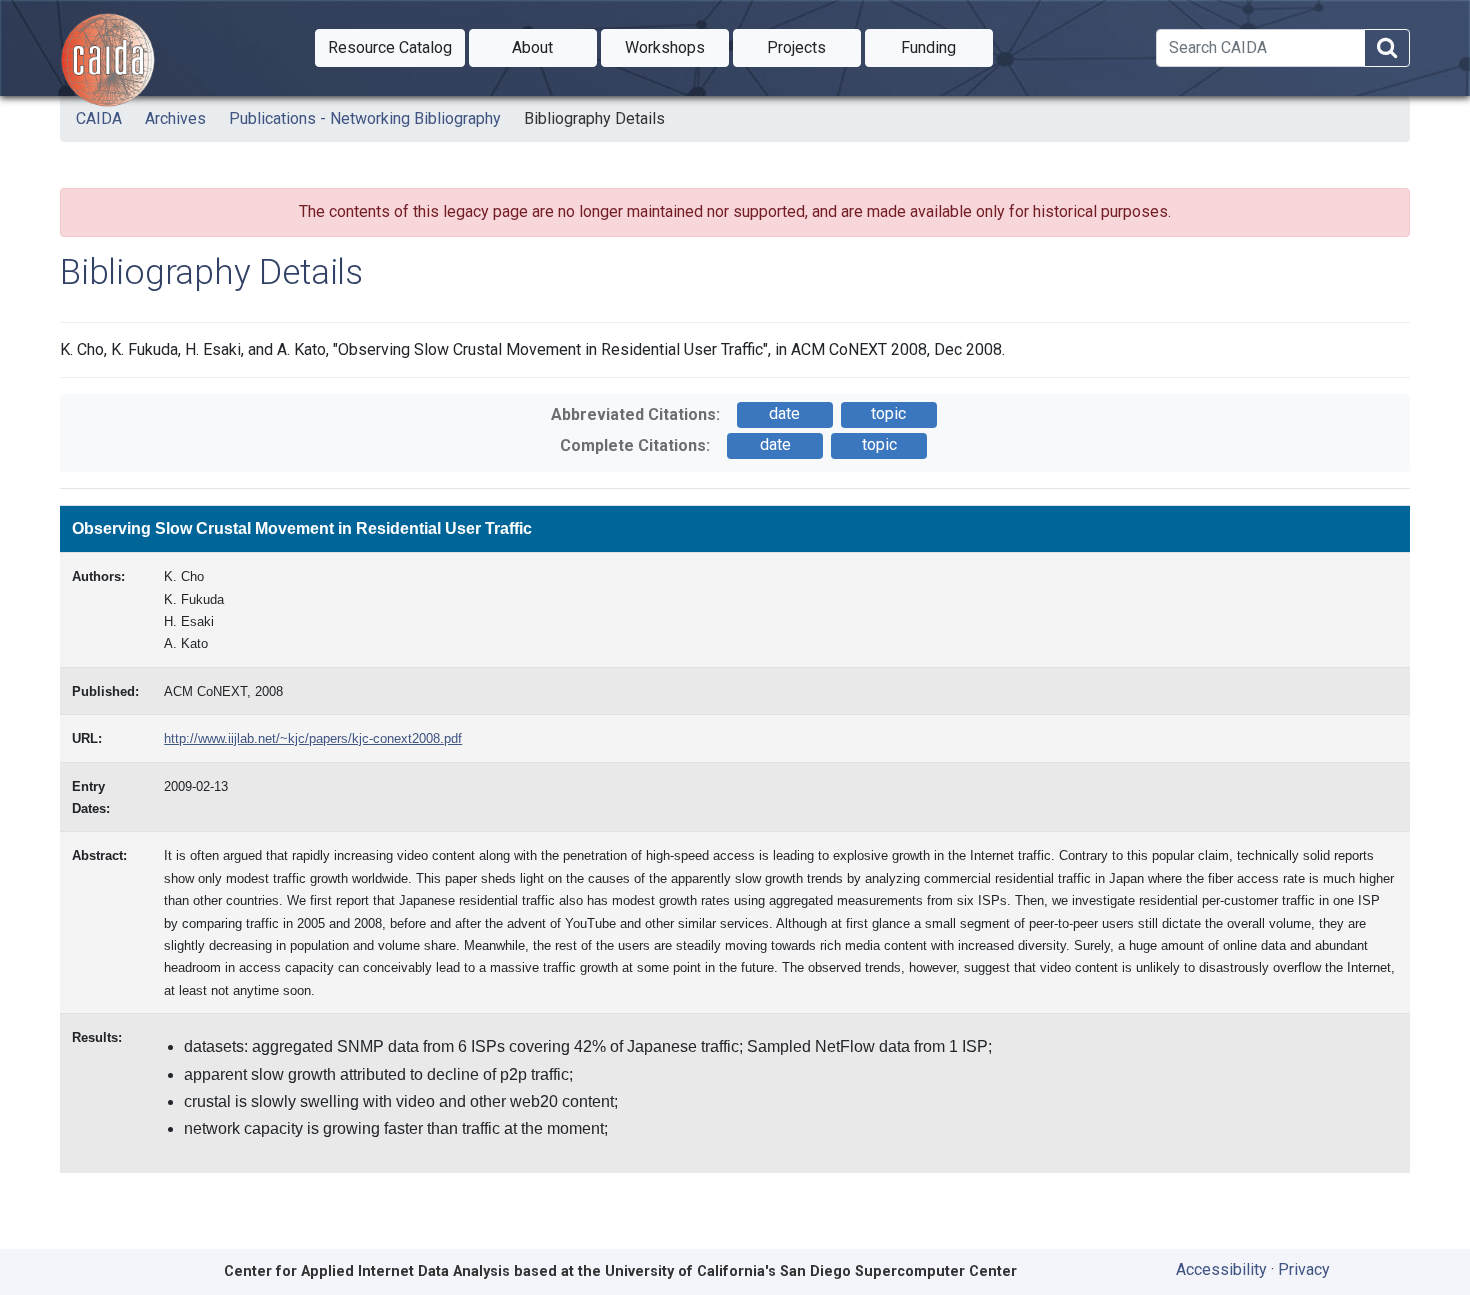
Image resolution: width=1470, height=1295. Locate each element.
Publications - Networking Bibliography (365, 118)
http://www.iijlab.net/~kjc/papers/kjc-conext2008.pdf (313, 738)
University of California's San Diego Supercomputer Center (811, 1271)
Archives (175, 118)
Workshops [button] (677, 47)
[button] (390, 48)
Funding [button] (947, 47)
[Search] (1387, 48)
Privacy (1304, 1269)
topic (888, 413)
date (784, 413)
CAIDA (99, 118)
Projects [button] (814, 47)
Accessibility (1221, 1269)
